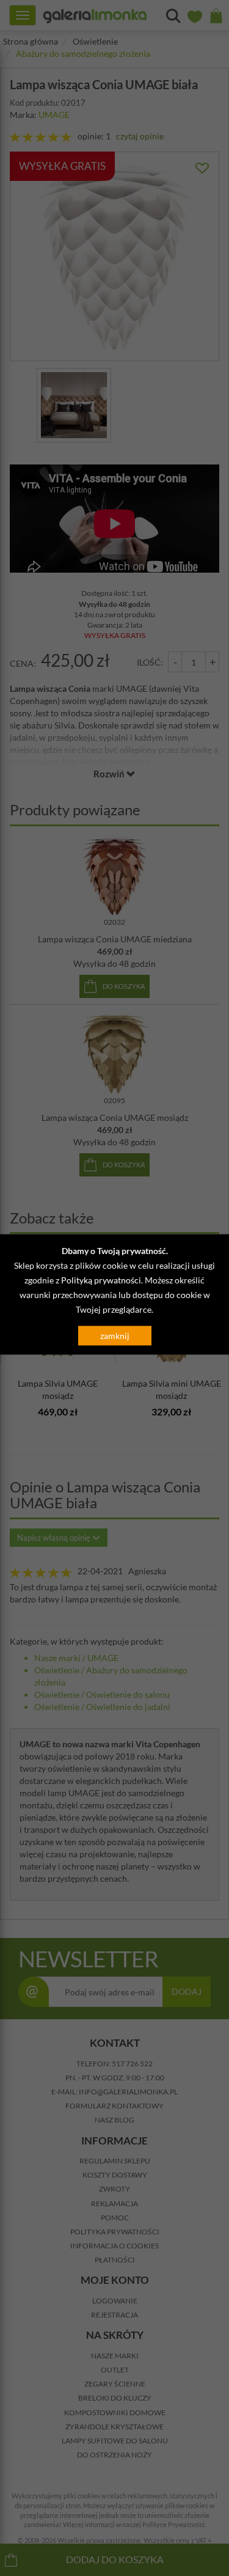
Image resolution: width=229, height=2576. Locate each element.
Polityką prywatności (101, 1279)
